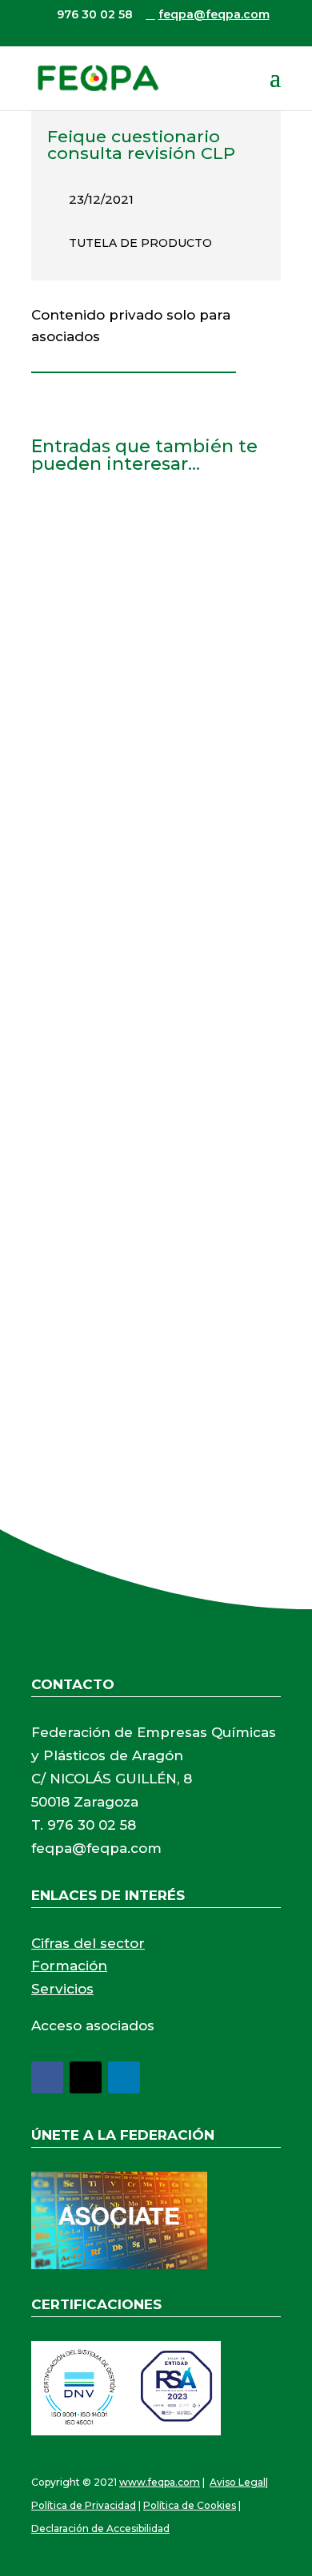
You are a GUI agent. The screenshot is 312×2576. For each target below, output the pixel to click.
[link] (98, 78)
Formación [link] (69, 1966)
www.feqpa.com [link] (160, 2482)
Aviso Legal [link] (238, 2482)
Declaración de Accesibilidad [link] (100, 2528)
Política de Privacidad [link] (84, 2505)
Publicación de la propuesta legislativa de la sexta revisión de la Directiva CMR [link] (151, 1186)
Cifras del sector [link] (88, 1943)
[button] (275, 88)
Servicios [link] (62, 1989)
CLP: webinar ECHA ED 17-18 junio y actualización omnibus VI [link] (150, 549)
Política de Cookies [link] (190, 2505)
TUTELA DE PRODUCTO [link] (140, 243)
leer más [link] (75, 740)
